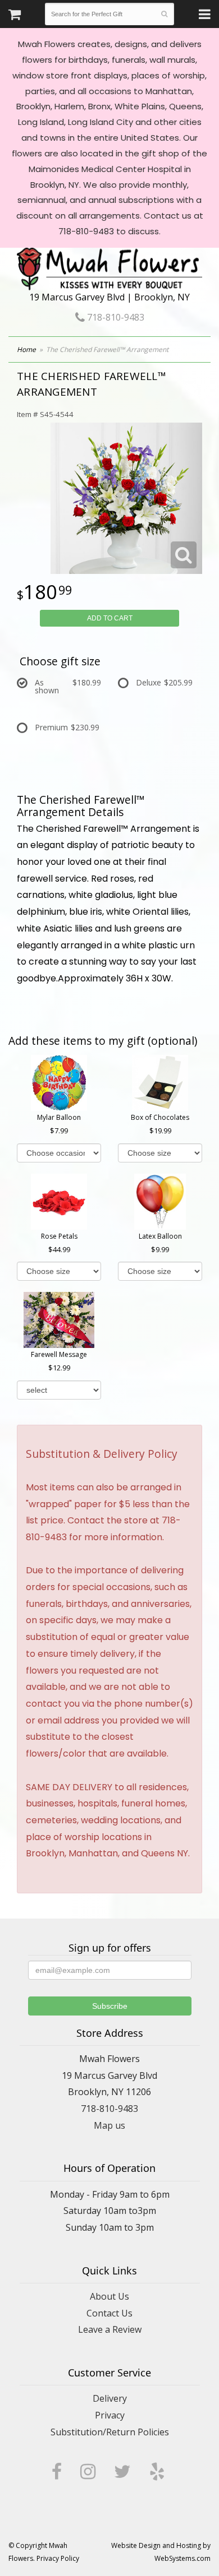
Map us (109, 2125)
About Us (109, 2296)
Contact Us (109, 2313)
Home (26, 349)
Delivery (110, 2398)
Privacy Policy (58, 2558)
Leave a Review (110, 2329)
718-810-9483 (115, 317)
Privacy (110, 2415)
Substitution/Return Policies (110, 2432)
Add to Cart (110, 618)
